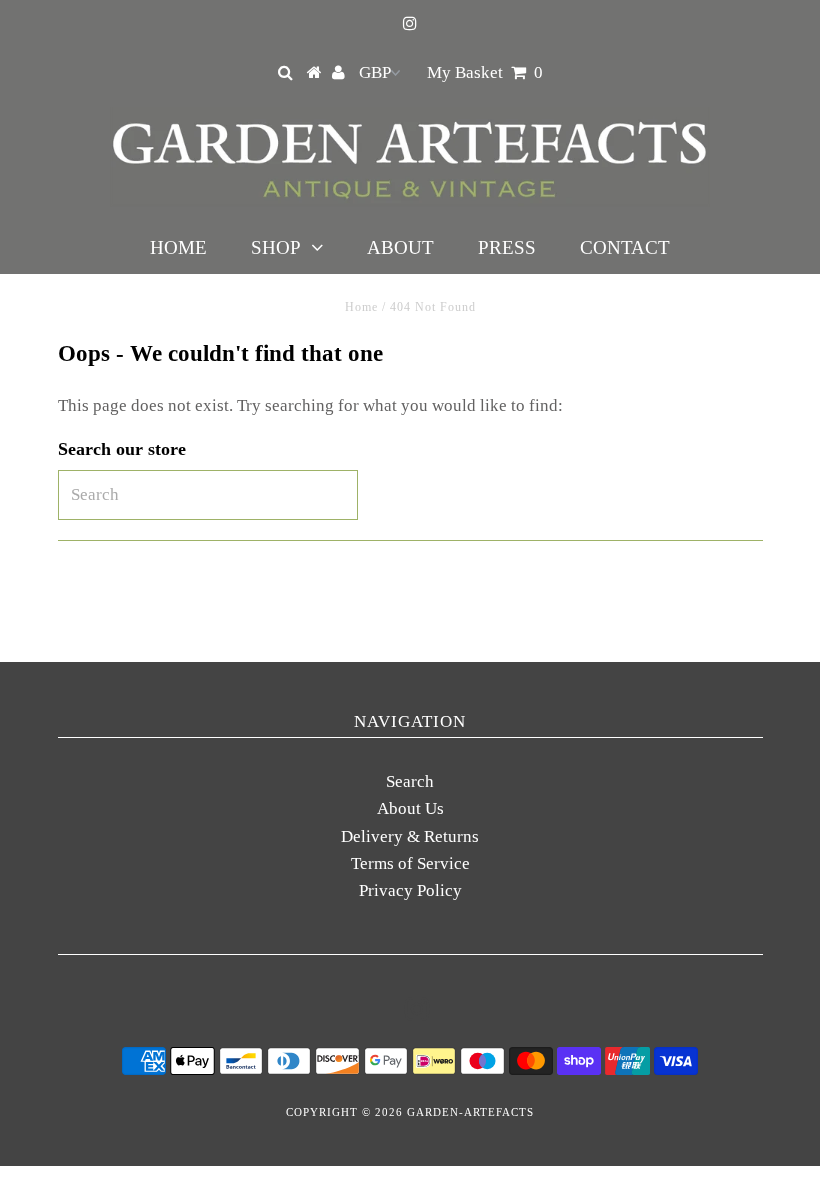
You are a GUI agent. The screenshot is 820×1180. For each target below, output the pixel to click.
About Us (410, 808)
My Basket (485, 72)
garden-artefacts (470, 1112)
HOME (178, 247)
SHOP (276, 247)
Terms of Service (410, 863)
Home (361, 307)
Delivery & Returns (410, 836)
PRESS (507, 247)
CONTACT (625, 247)
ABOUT (400, 247)
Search (410, 781)
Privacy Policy (410, 890)
